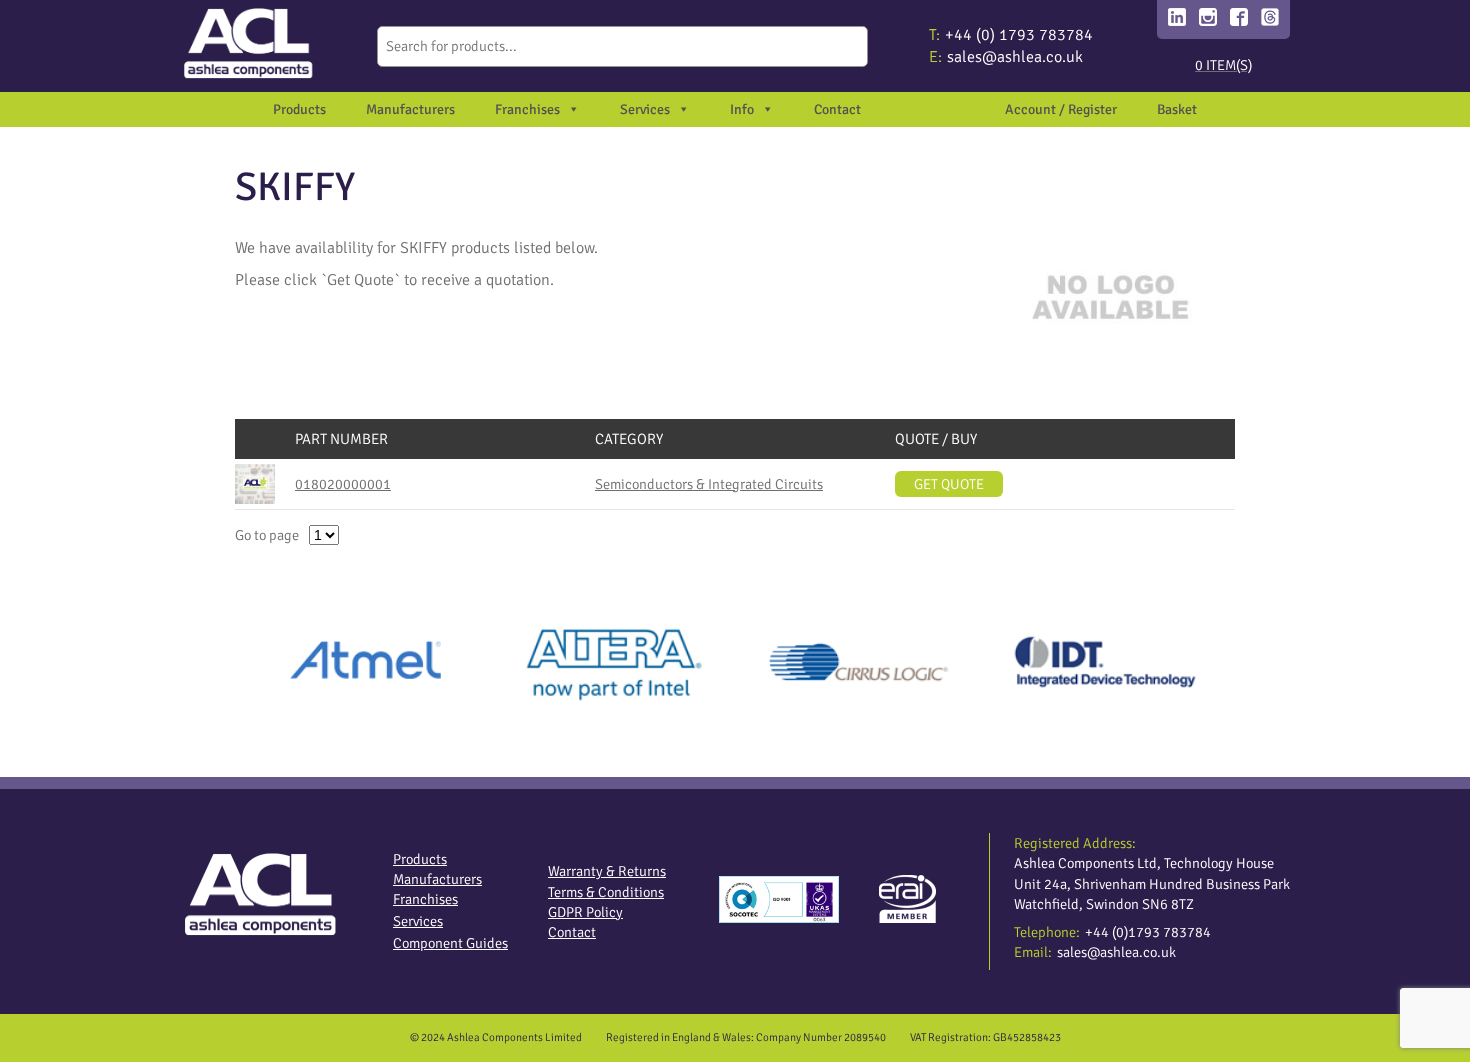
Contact (837, 109)
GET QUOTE (949, 484)
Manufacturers (410, 109)
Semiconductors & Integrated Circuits (709, 484)
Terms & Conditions (606, 892)
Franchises (527, 109)
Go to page (267, 535)
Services (418, 921)
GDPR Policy (585, 912)
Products (299, 109)
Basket (1177, 109)
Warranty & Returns (607, 871)
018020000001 (343, 484)
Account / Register (1061, 109)
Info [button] (742, 109)
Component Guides (450, 943)
